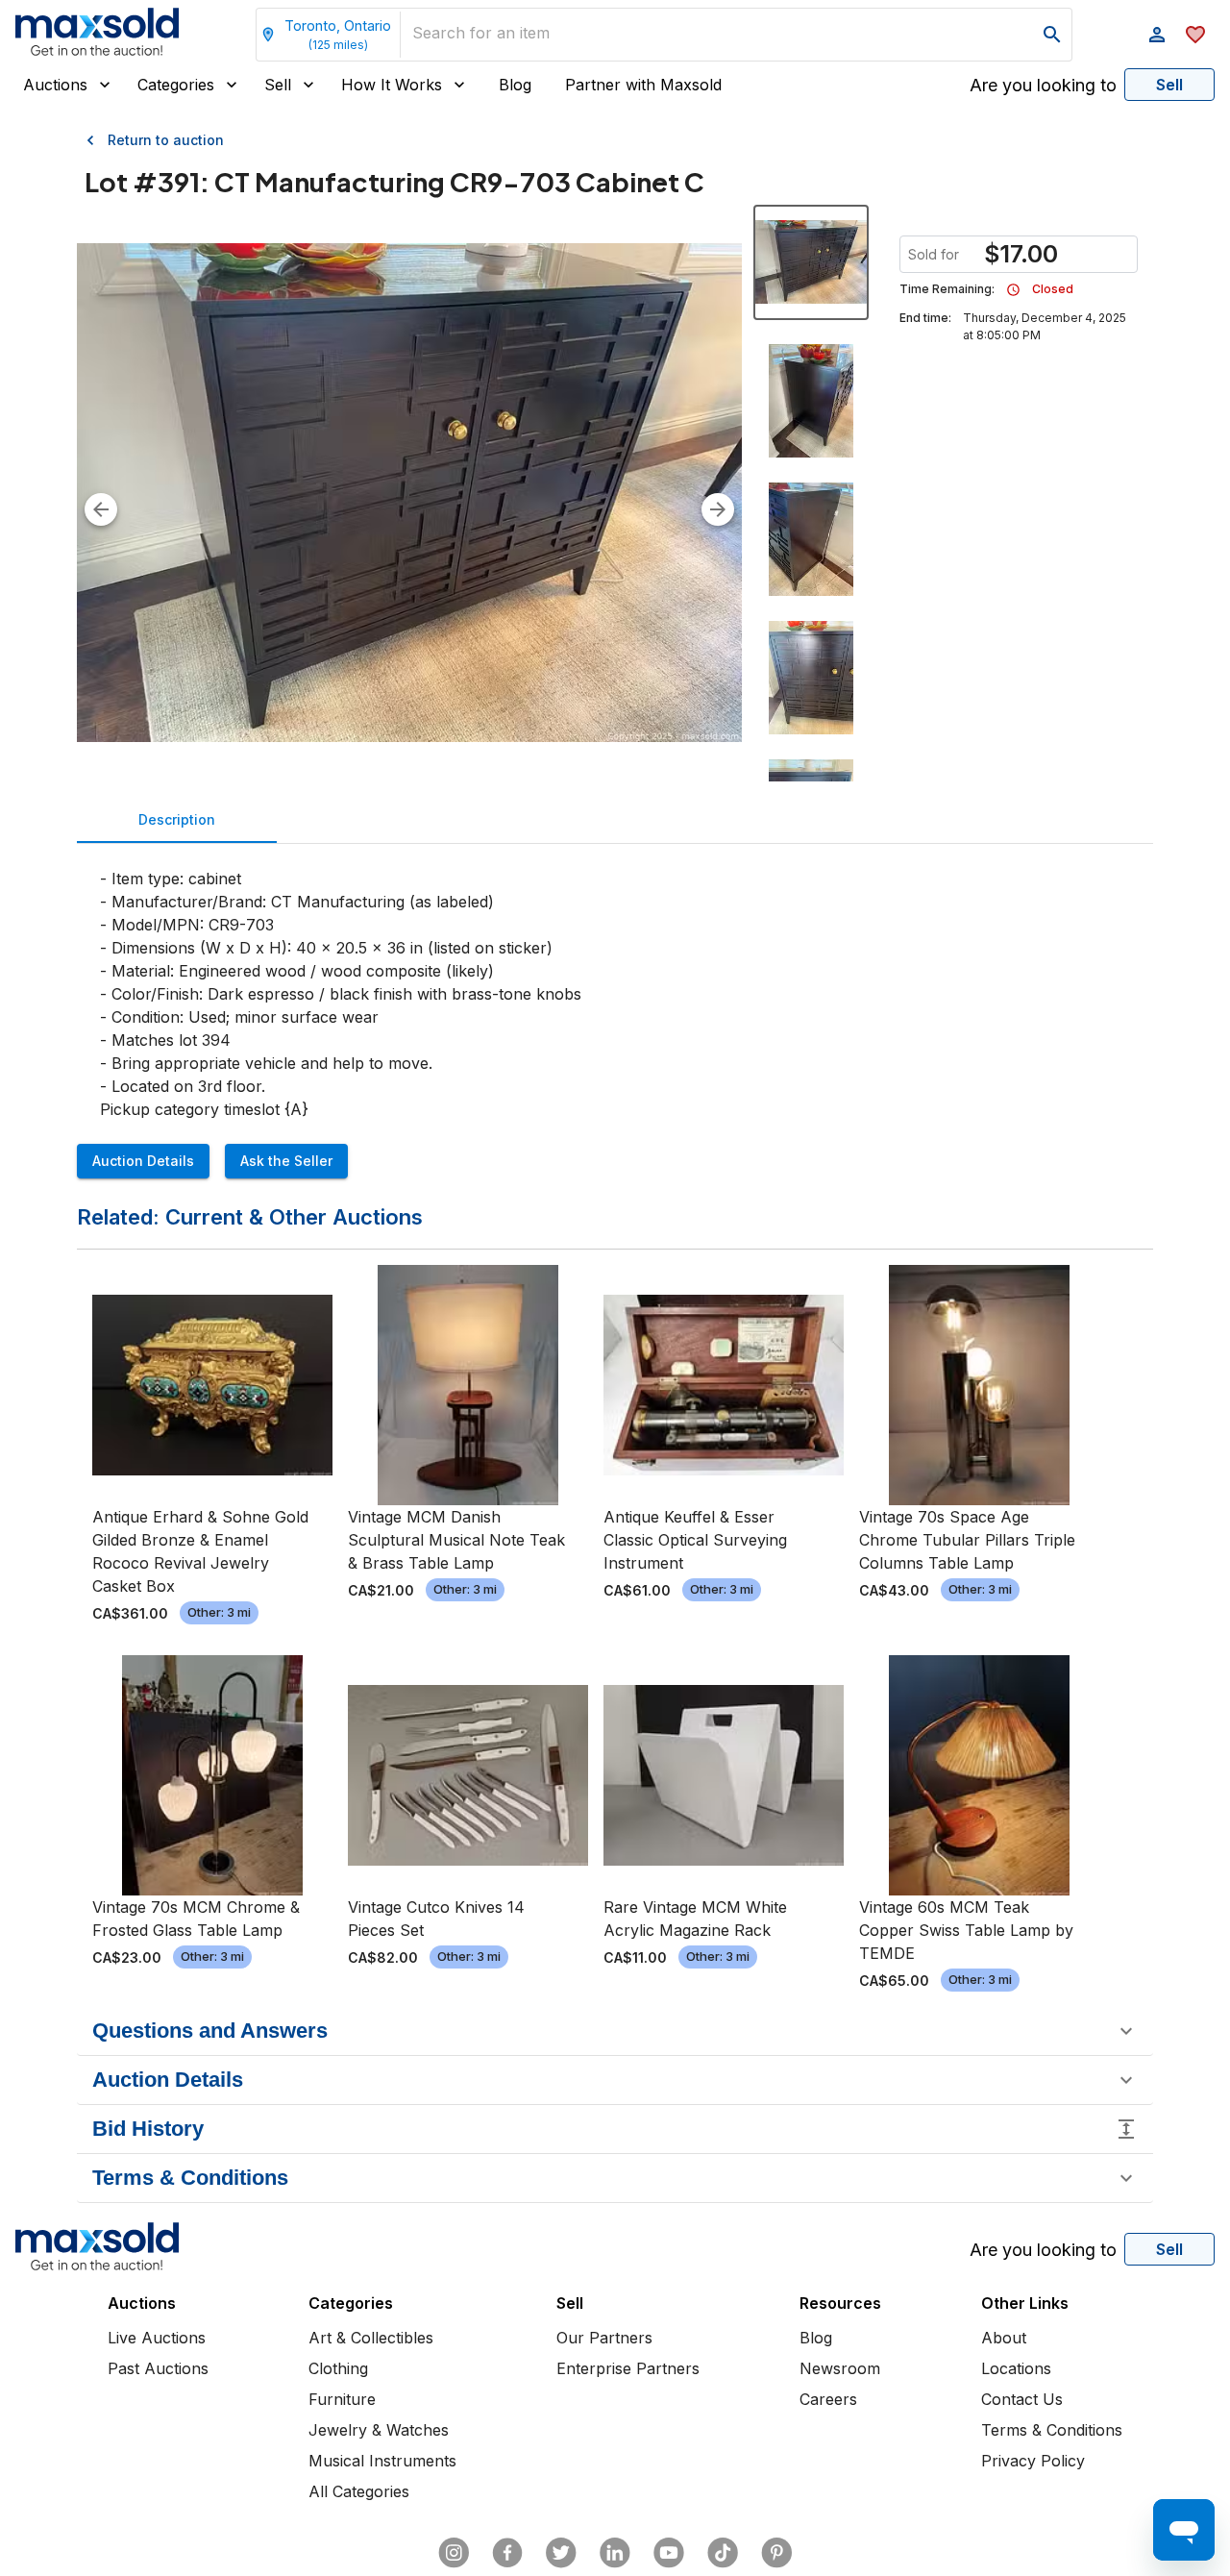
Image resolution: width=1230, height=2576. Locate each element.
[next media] (718, 509)
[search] (1052, 35)
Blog (515, 85)
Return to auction (166, 140)
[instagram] (454, 2553)
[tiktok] (723, 2553)
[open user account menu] (1157, 35)
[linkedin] (615, 2553)
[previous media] (101, 509)
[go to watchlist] (1195, 35)
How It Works (392, 85)
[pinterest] (776, 2553)
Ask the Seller (286, 1161)
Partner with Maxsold (643, 85)
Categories (176, 85)
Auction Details (143, 1161)
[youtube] (669, 2553)
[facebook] (507, 2553)
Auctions (55, 85)
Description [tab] (177, 819)
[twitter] (561, 2553)
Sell (278, 85)
